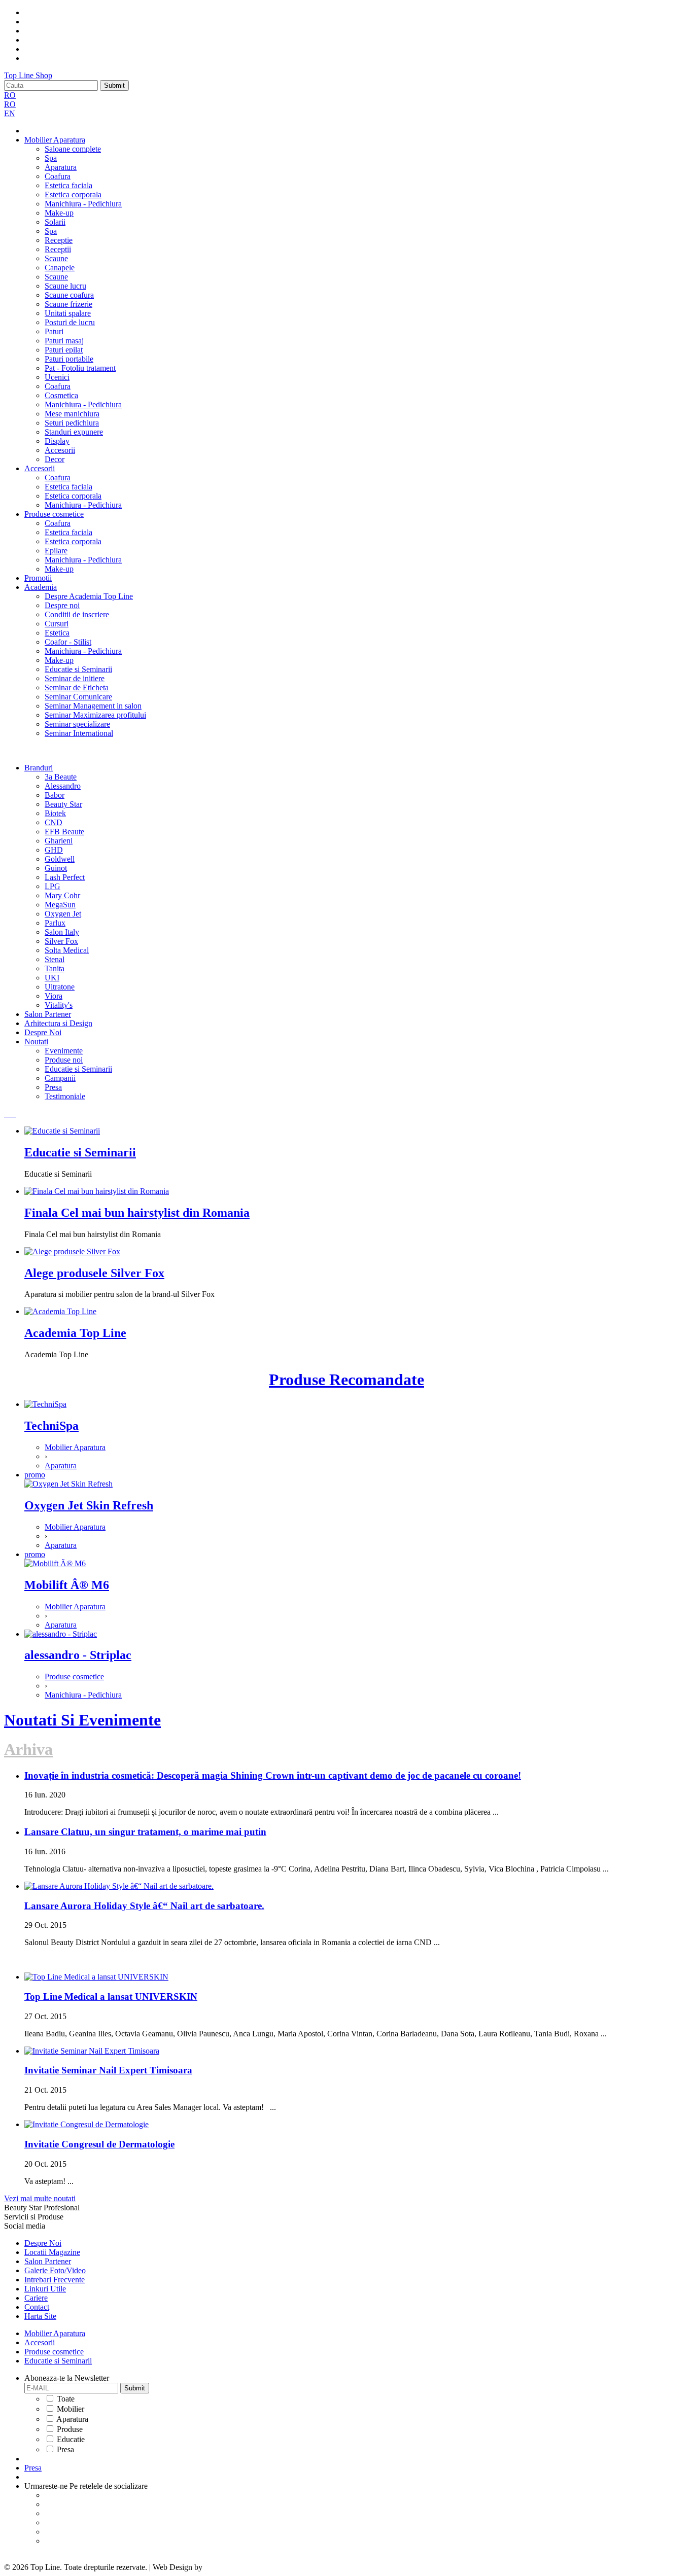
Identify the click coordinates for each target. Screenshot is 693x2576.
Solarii (55, 222)
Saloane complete (73, 149)
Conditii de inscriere (77, 614)
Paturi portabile (69, 359)
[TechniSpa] (45, 1404)
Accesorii (60, 450)
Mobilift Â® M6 (67, 1585)
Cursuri (57, 624)
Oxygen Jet (63, 914)
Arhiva (28, 1749)
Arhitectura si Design (58, 1023)
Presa (53, 1087)
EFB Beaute (64, 832)
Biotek (55, 813)
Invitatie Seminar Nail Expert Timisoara (108, 2070)
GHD (54, 850)
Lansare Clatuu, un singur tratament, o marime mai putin (145, 1832)
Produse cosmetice (54, 514)
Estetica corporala (73, 195)
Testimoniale (65, 1096)
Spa (51, 158)
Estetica (57, 633)
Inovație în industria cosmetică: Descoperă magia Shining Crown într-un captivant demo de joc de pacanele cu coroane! (273, 1775)
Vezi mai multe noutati (40, 2198)
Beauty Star (63, 804)
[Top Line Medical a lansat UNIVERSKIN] (96, 1977)
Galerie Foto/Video (55, 2270)
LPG (53, 886)
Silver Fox (61, 941)
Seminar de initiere (75, 678)
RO (10, 95)
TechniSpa (51, 1426)
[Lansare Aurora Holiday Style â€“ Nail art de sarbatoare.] (119, 1886)
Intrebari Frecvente (55, 2280)
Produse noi (64, 1060)
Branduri (39, 768)
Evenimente (64, 1051)
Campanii (60, 1078)
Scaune (56, 258)
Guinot (56, 868)
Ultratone (60, 987)
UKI (52, 978)
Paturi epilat (64, 350)
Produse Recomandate (346, 1380)
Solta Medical (67, 950)
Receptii (58, 249)
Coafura (58, 176)
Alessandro (63, 786)
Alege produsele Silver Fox (94, 1273)
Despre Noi (43, 1032)
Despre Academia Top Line (89, 596)
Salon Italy (62, 932)
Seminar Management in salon (93, 706)
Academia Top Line (75, 1333)
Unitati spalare (68, 313)
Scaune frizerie (68, 304)
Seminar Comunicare (78, 697)
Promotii (38, 578)
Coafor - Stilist (68, 642)
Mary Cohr (62, 895)
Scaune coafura (69, 295)
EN (10, 113)
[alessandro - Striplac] (61, 1634)
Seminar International (79, 733)
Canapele (60, 268)
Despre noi (62, 605)
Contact (37, 2307)
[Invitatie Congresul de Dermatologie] (86, 2124)
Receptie (59, 240)
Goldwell (60, 859)
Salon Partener (48, 1014)
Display (57, 441)
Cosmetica (61, 395)
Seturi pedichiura (72, 423)
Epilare (56, 551)
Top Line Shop (28, 75)
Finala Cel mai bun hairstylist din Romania (137, 1213)
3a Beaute (61, 777)
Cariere (36, 2298)
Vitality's (59, 1005)
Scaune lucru (65, 286)
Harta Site (40, 2316)
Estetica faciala (68, 185)
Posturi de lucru (70, 322)
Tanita (55, 968)
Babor (55, 795)
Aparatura (61, 167)
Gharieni (59, 841)
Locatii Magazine (52, 2252)
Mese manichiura (72, 414)
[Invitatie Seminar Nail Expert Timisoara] (92, 2051)
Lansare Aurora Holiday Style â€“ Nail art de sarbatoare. (144, 1906)
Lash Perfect (65, 877)
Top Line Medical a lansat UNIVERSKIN (111, 1997)
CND (54, 822)
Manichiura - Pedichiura (83, 204)
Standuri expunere (74, 432)
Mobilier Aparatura (55, 140)
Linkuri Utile (45, 2289)
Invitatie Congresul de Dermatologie (99, 2144)
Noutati (36, 1042)
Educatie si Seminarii (78, 669)
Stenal (55, 959)
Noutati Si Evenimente (82, 1720)
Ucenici (57, 377)
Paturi (54, 331)
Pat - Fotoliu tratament (80, 368)
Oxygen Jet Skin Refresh (89, 1505)
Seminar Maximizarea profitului (95, 715)
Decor (55, 459)
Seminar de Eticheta (77, 687)
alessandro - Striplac (78, 1655)
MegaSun (60, 905)
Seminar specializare (77, 724)
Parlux (55, 923)
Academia (41, 587)
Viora (54, 996)
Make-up (59, 213)
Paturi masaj (64, 341)
